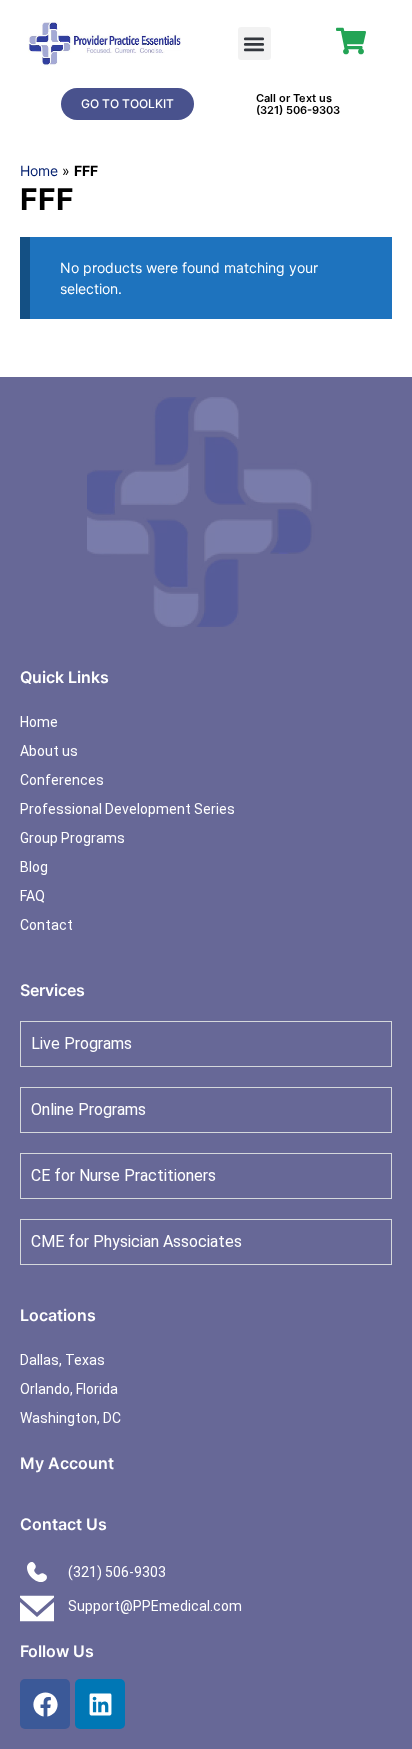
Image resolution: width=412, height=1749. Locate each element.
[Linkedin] (100, 1704)
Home (39, 170)
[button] (254, 43)
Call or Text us (294, 98)
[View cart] (351, 41)
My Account (67, 1463)
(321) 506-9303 (298, 110)
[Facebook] (45, 1704)
